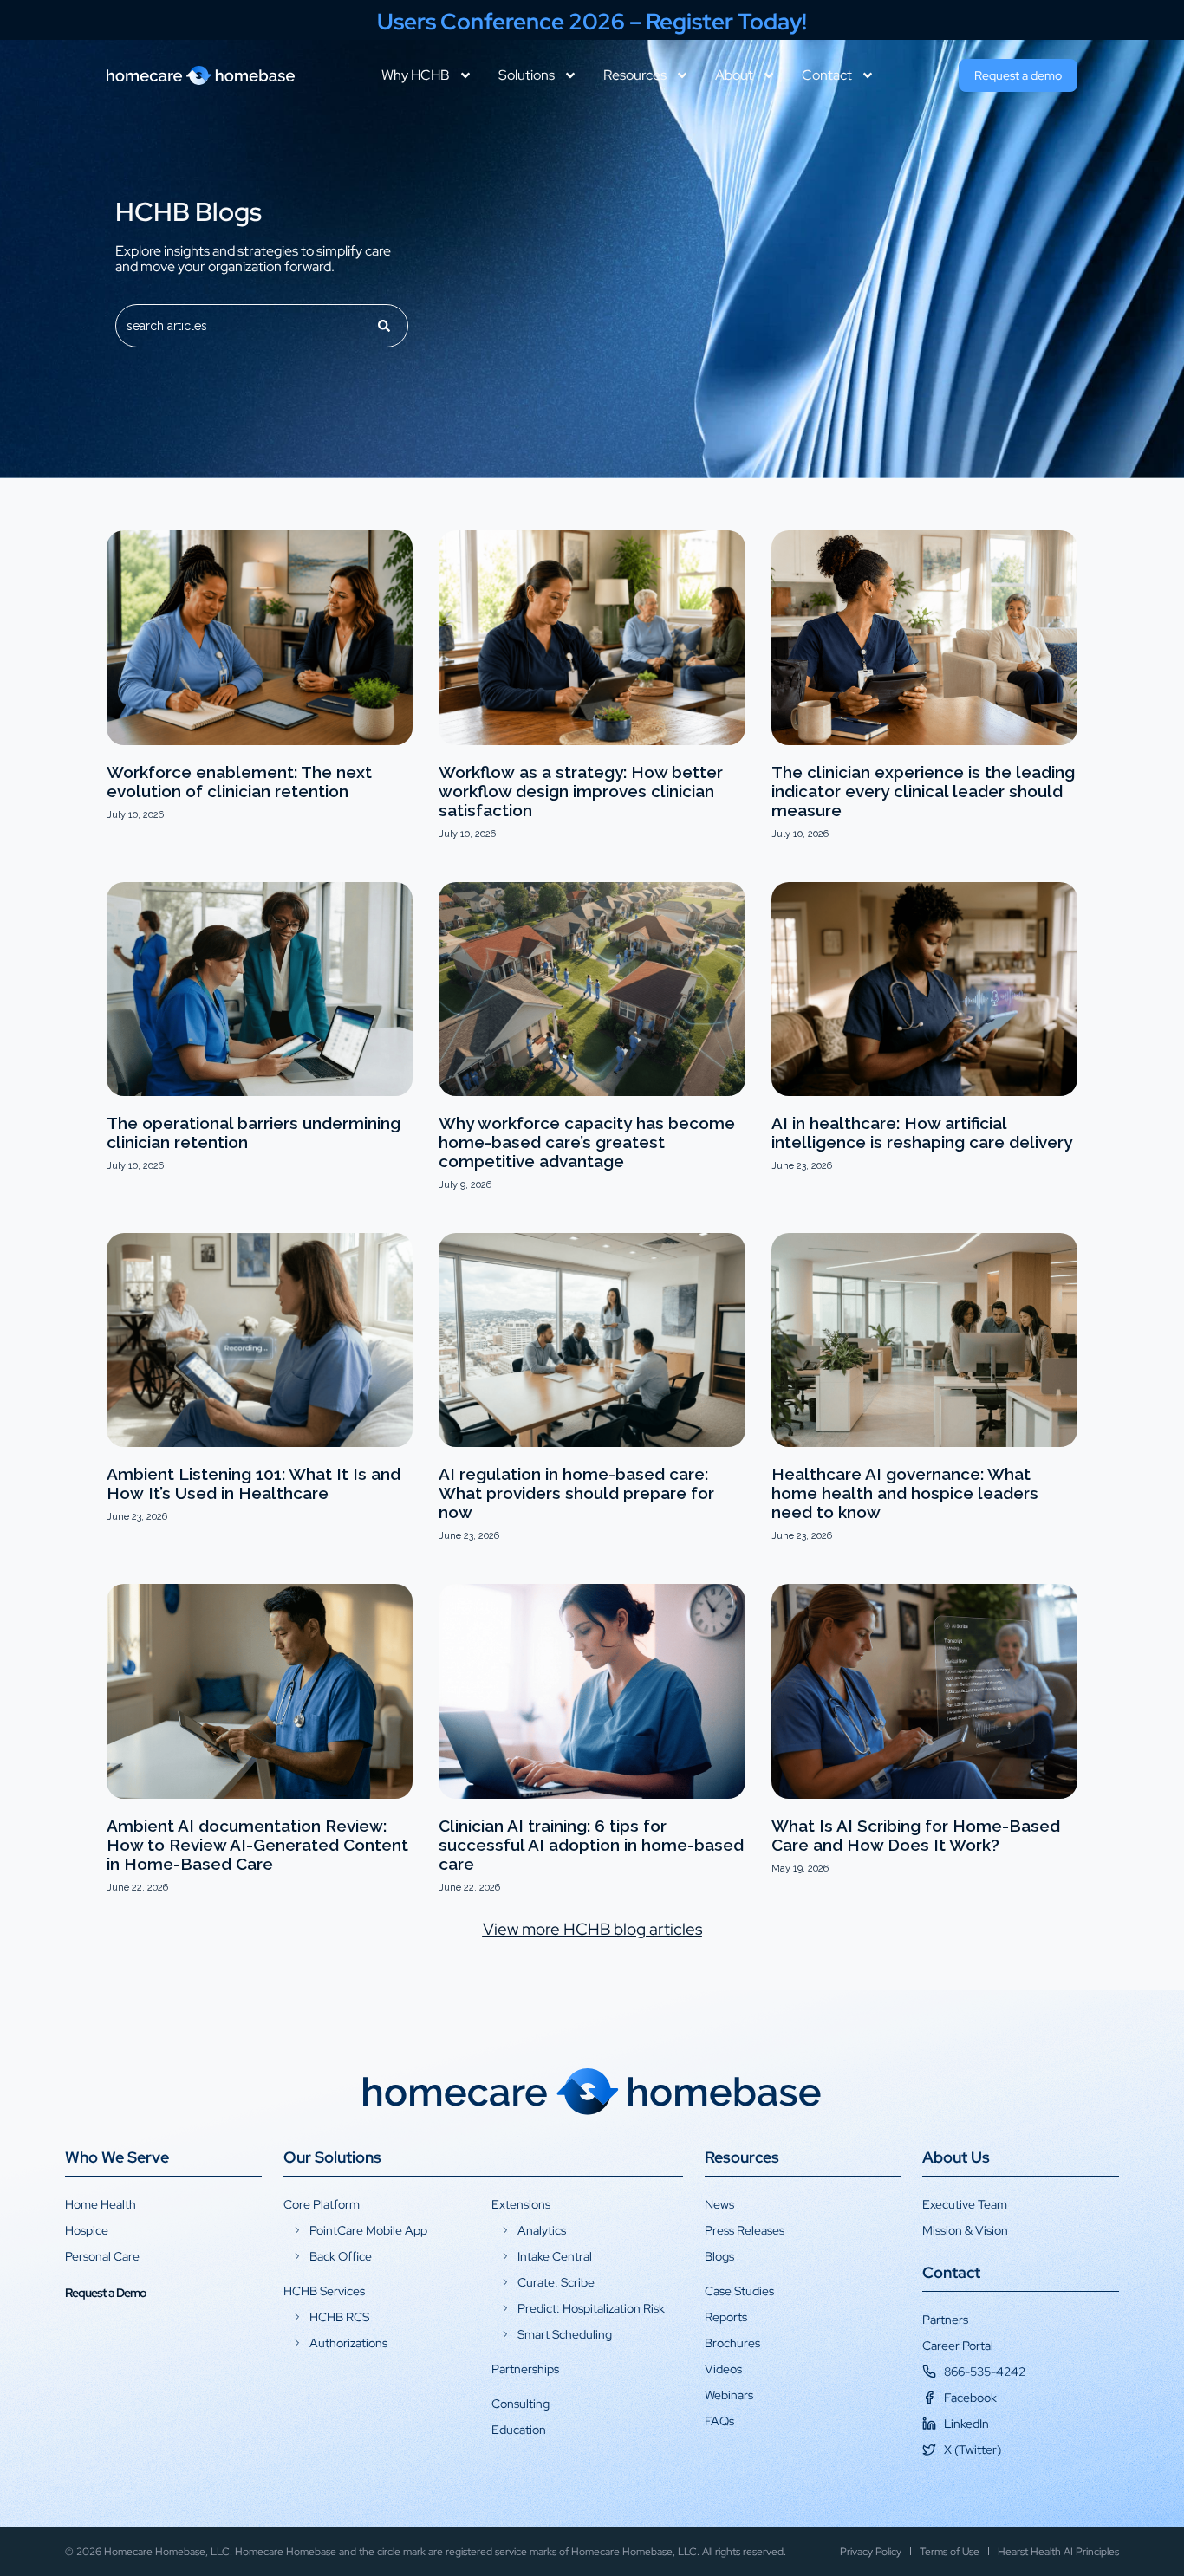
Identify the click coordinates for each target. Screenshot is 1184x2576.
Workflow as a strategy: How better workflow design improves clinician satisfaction (581, 791)
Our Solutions (332, 2157)
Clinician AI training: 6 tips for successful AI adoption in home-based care (591, 1845)
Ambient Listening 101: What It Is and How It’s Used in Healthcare (254, 1483)
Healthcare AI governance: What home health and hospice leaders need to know (905, 1493)
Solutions (527, 75)
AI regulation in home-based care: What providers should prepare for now (576, 1493)
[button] (592, 1930)
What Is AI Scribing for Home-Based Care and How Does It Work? (916, 1835)
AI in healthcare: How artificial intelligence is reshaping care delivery (922, 1132)
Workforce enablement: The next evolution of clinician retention (239, 782)
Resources (635, 75)
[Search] (385, 326)
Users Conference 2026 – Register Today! (592, 22)
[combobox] (239, 326)
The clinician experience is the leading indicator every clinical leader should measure (923, 791)
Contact (827, 75)
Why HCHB (416, 75)
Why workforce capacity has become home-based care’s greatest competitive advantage (587, 1142)
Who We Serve (117, 2157)
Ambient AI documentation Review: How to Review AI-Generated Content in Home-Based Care (257, 1845)
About (734, 75)
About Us (956, 2157)
